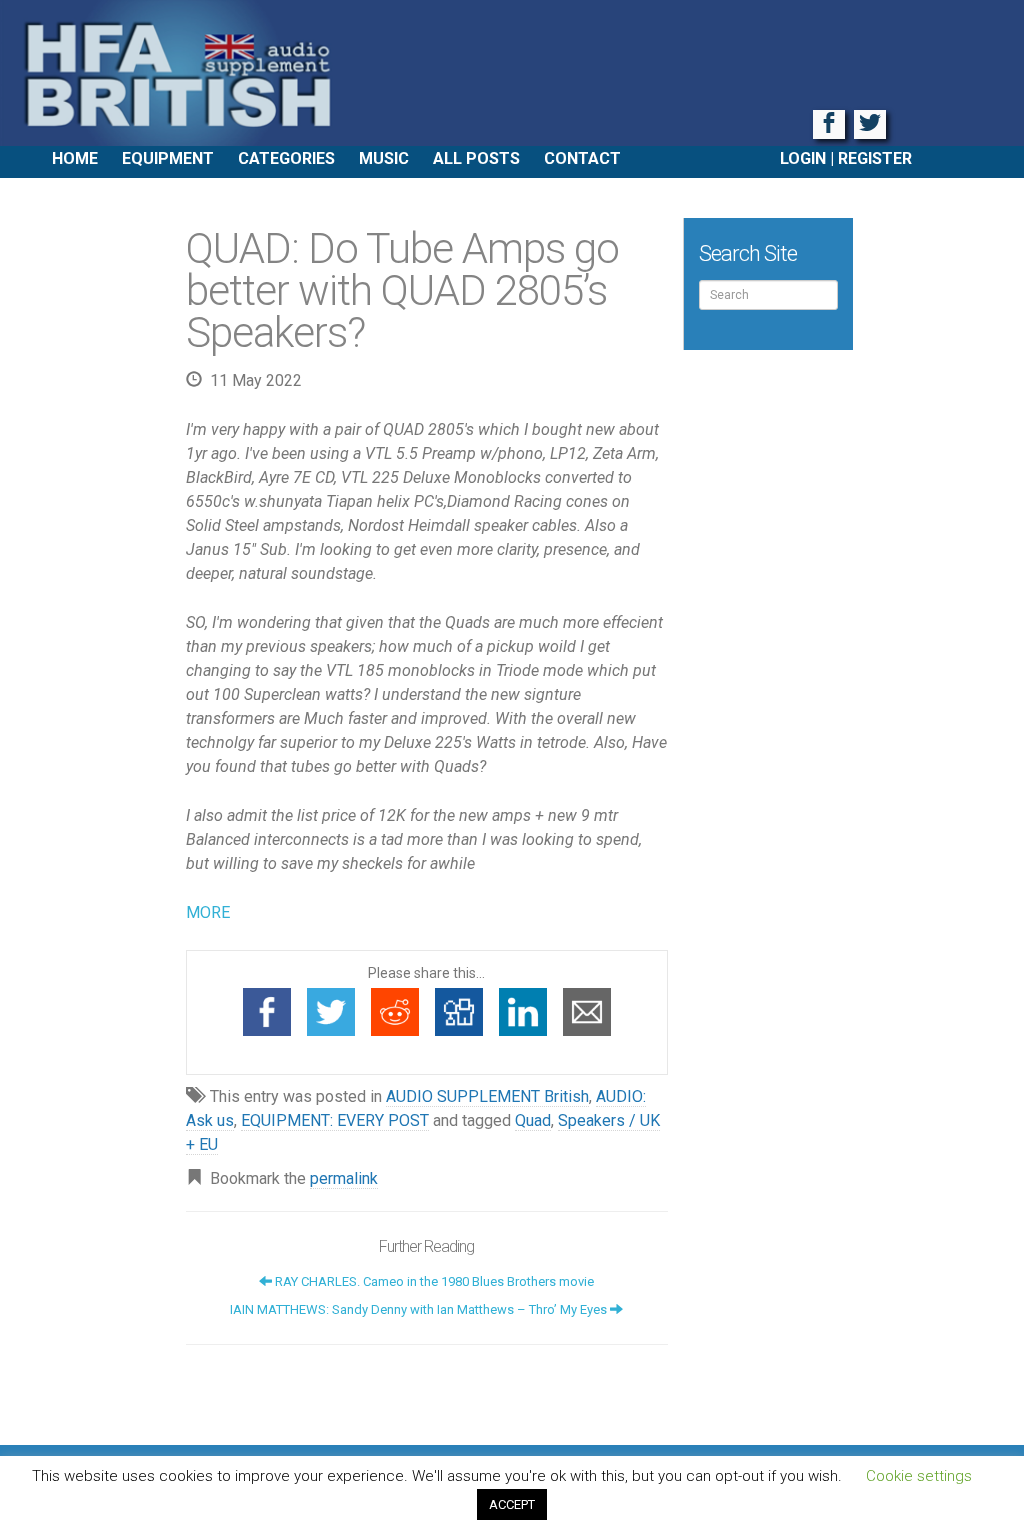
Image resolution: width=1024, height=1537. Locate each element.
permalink (344, 1178)
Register (875, 158)
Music (384, 158)
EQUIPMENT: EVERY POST (335, 1120)
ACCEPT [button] (512, 1504)
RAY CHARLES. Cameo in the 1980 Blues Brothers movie (433, 1281)
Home (75, 158)
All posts (476, 158)
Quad (533, 1120)
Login (803, 158)
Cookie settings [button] (919, 1476)
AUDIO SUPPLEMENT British (487, 1096)
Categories (286, 158)
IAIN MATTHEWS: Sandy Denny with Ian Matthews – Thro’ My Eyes (420, 1309)
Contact (582, 158)
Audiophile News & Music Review (512, 73)
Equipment (168, 158)
